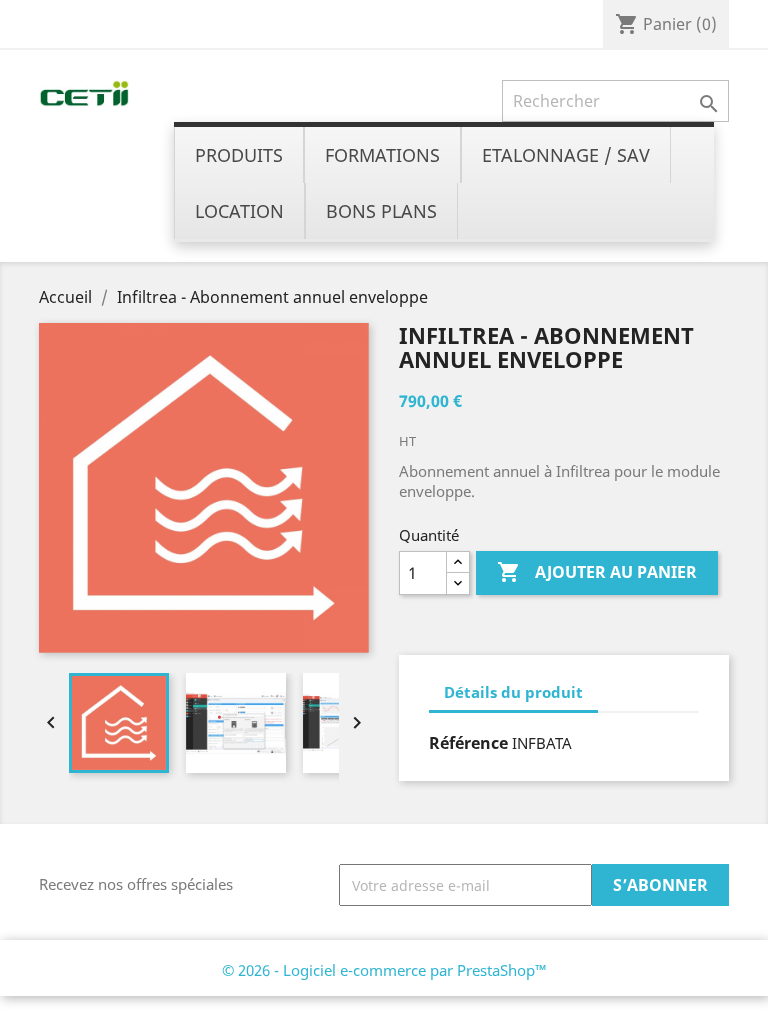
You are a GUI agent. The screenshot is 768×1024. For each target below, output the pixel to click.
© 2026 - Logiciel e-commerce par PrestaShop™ (384, 970)
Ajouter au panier (597, 572)
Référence (468, 743)
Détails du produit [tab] (513, 692)
